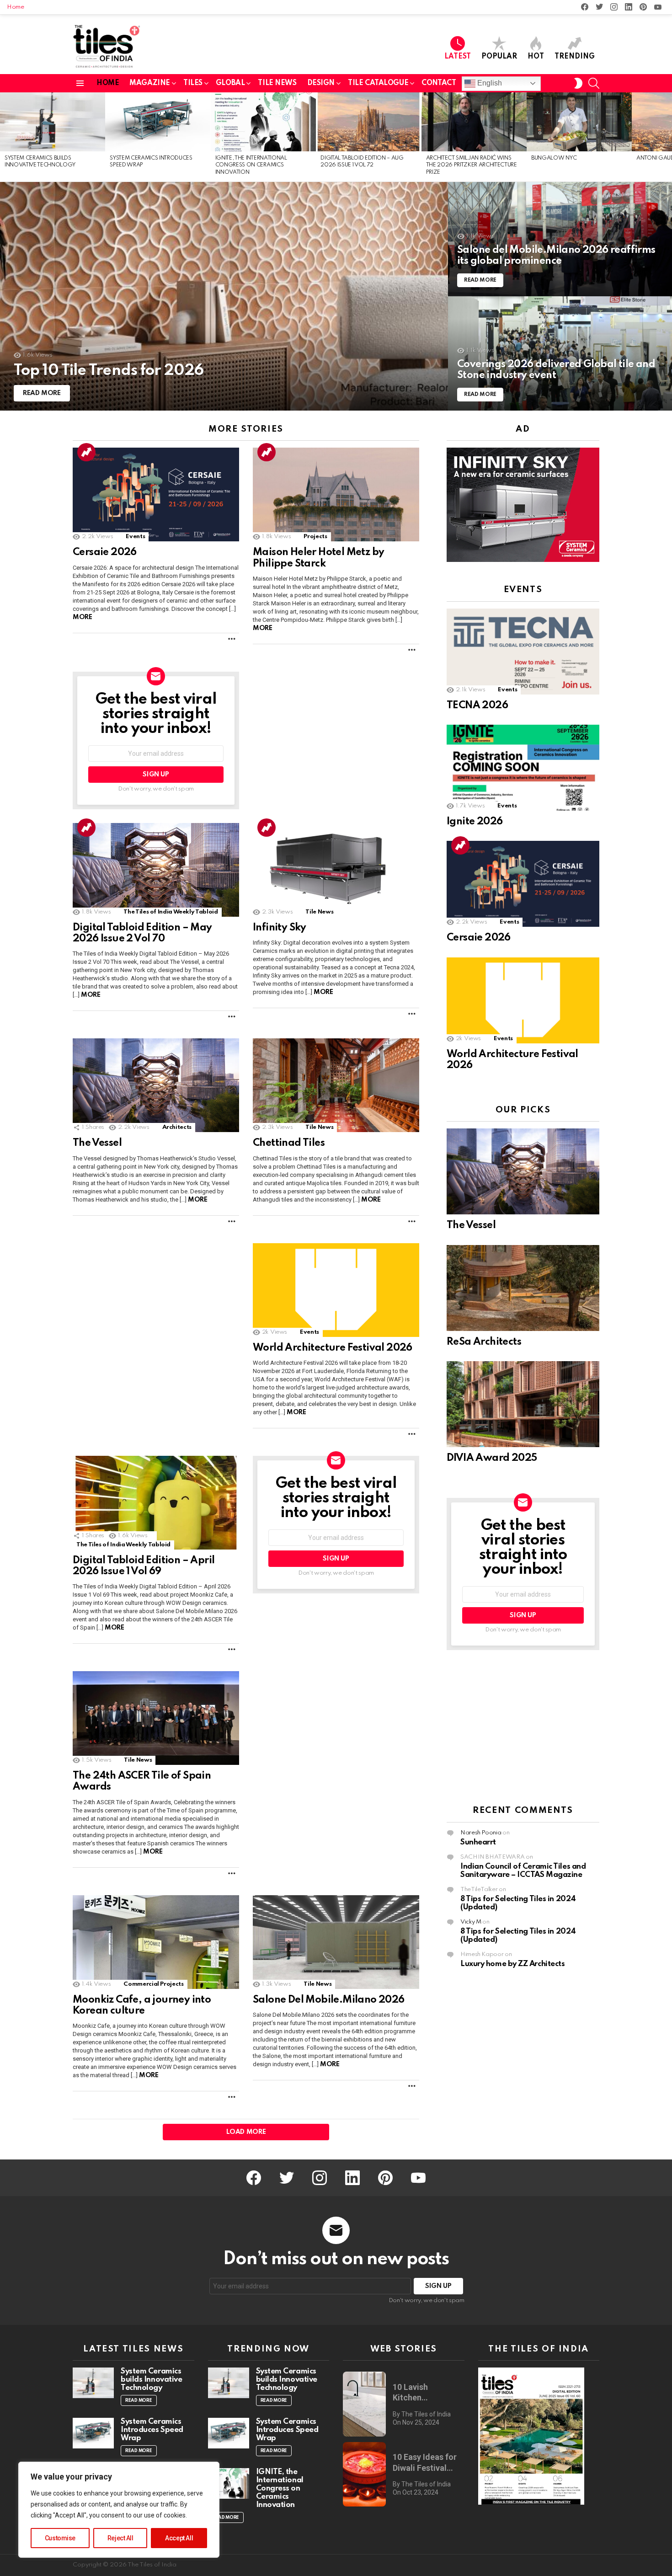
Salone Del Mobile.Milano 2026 (329, 2000)
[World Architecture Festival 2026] (336, 1290)
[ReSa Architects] (523, 1288)
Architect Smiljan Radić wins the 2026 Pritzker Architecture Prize (472, 165)
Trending (575, 57)
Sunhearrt (478, 1842)
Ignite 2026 (475, 822)
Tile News (319, 912)
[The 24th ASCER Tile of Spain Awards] (156, 1718)
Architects (177, 1127)
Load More (246, 2132)
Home (16, 7)
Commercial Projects (153, 1984)
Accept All (179, 2538)
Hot (536, 57)
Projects (315, 537)
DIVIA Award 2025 (492, 1458)
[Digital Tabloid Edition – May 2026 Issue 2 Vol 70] (156, 870)
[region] (119, 2510)
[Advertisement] (523, 1728)
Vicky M (471, 1922)
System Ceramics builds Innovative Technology (151, 2380)
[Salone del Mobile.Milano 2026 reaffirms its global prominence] (560, 239)
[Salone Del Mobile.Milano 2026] (336, 1942)
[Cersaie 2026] (156, 494)
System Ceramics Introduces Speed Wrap (152, 2430)
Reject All (120, 2538)
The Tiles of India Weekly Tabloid (171, 912)
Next (667, 137)
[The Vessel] (156, 1085)
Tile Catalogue (378, 83)
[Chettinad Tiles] (336, 1085)
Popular (499, 57)
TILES (193, 83)
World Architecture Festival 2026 (333, 1348)
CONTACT (439, 83)
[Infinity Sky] (336, 870)
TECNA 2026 (477, 705)
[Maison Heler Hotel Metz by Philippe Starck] (336, 494)
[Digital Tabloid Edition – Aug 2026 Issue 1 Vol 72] (368, 122)
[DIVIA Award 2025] (523, 1404)
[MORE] (232, 639)
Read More (139, 2400)
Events (135, 537)
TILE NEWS (277, 83)
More (82, 617)
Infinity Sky (280, 928)
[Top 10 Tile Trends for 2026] (224, 296)
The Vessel (97, 1143)
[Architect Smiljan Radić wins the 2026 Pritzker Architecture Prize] (474, 122)
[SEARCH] (594, 83)
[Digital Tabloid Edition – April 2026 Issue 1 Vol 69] (156, 1503)
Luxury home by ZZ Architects (512, 1964)
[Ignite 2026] (523, 768)
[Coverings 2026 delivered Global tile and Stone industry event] (560, 353)
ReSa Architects (484, 1342)
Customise (60, 2538)
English (489, 83)
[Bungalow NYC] (579, 122)
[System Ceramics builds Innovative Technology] (53, 122)
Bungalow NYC (554, 158)
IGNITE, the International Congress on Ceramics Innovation (251, 165)
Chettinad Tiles (289, 1143)
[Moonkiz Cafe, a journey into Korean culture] (156, 1942)
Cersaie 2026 (105, 552)
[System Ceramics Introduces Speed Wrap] (158, 122)
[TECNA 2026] (523, 652)
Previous (5, 137)
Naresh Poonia (481, 1833)
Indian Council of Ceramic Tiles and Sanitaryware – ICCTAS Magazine (523, 1871)
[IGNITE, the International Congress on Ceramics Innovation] (263, 122)
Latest (458, 57)
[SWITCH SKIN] (578, 83)
